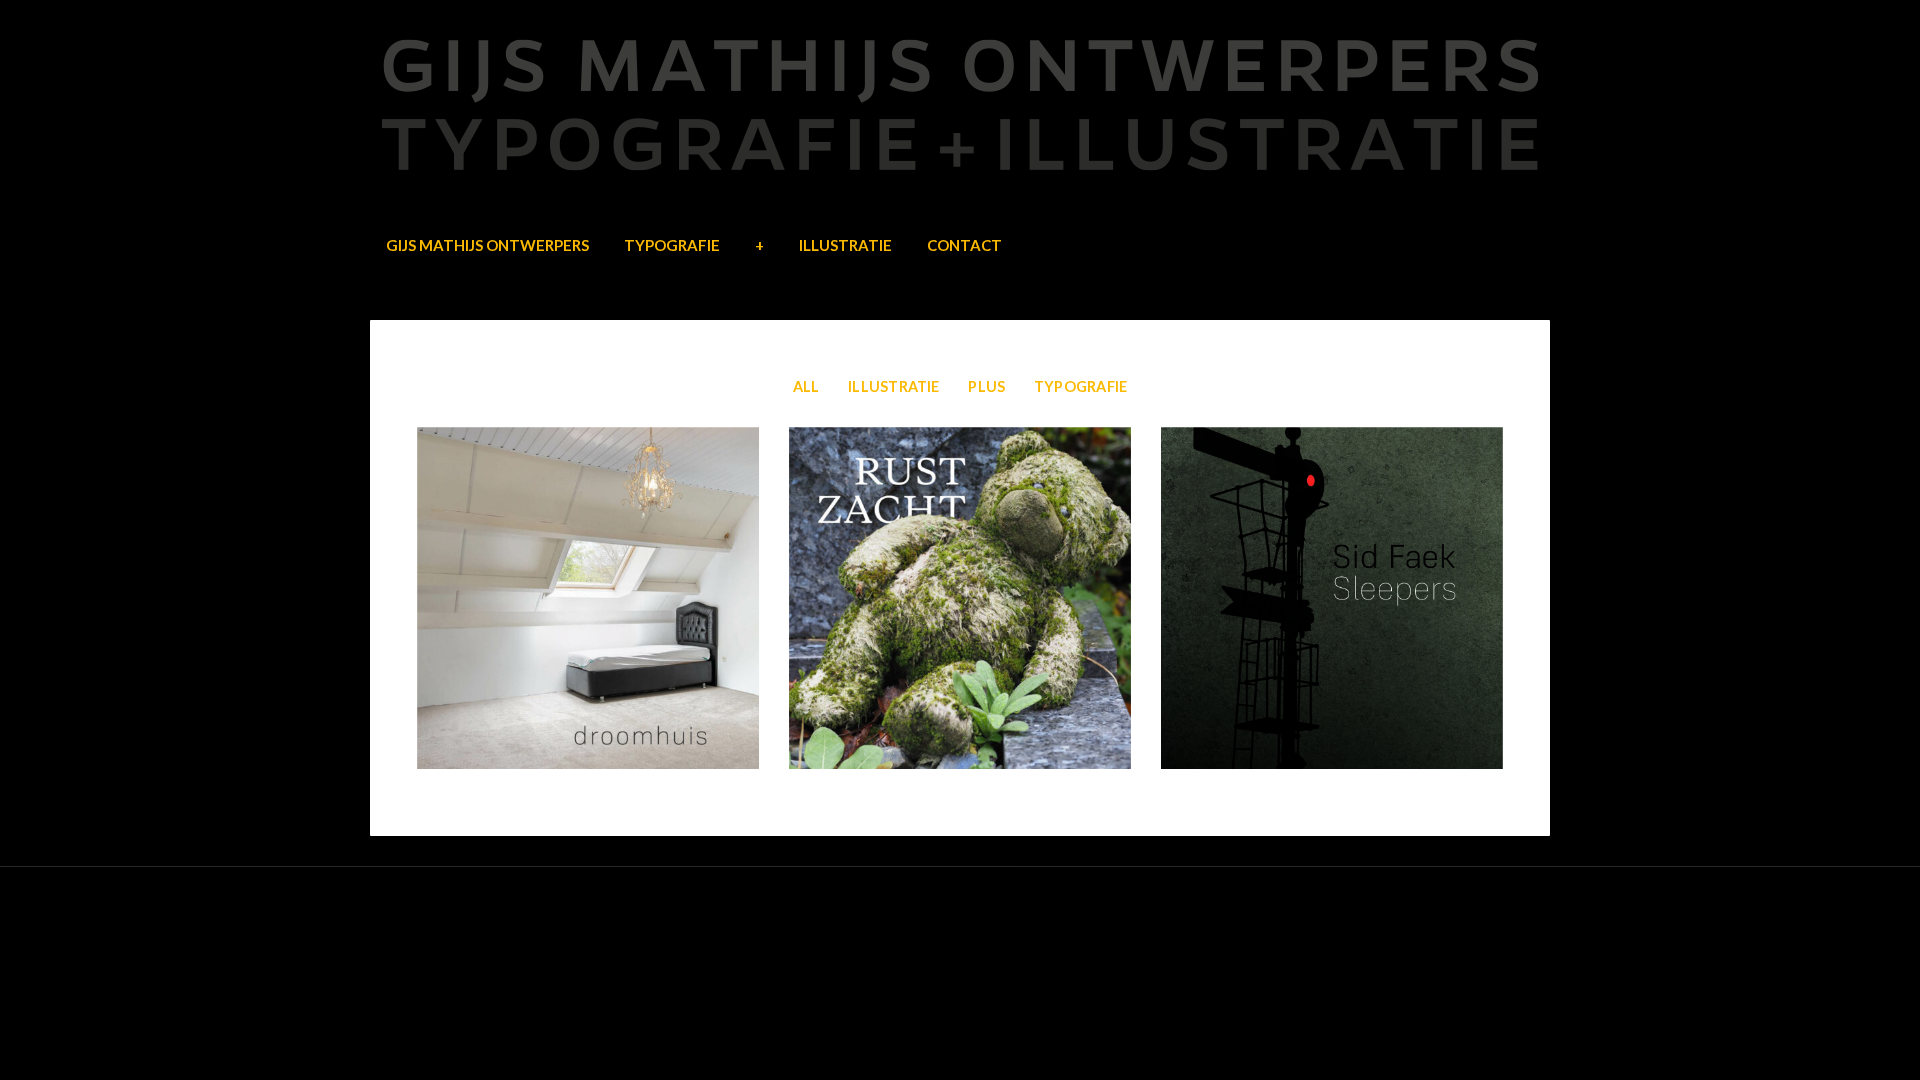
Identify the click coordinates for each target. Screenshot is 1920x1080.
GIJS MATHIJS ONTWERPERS (487, 245)
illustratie (893, 386)
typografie (1080, 386)
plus (986, 386)
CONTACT (964, 245)
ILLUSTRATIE (845, 245)
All (806, 386)
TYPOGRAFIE (672, 245)
